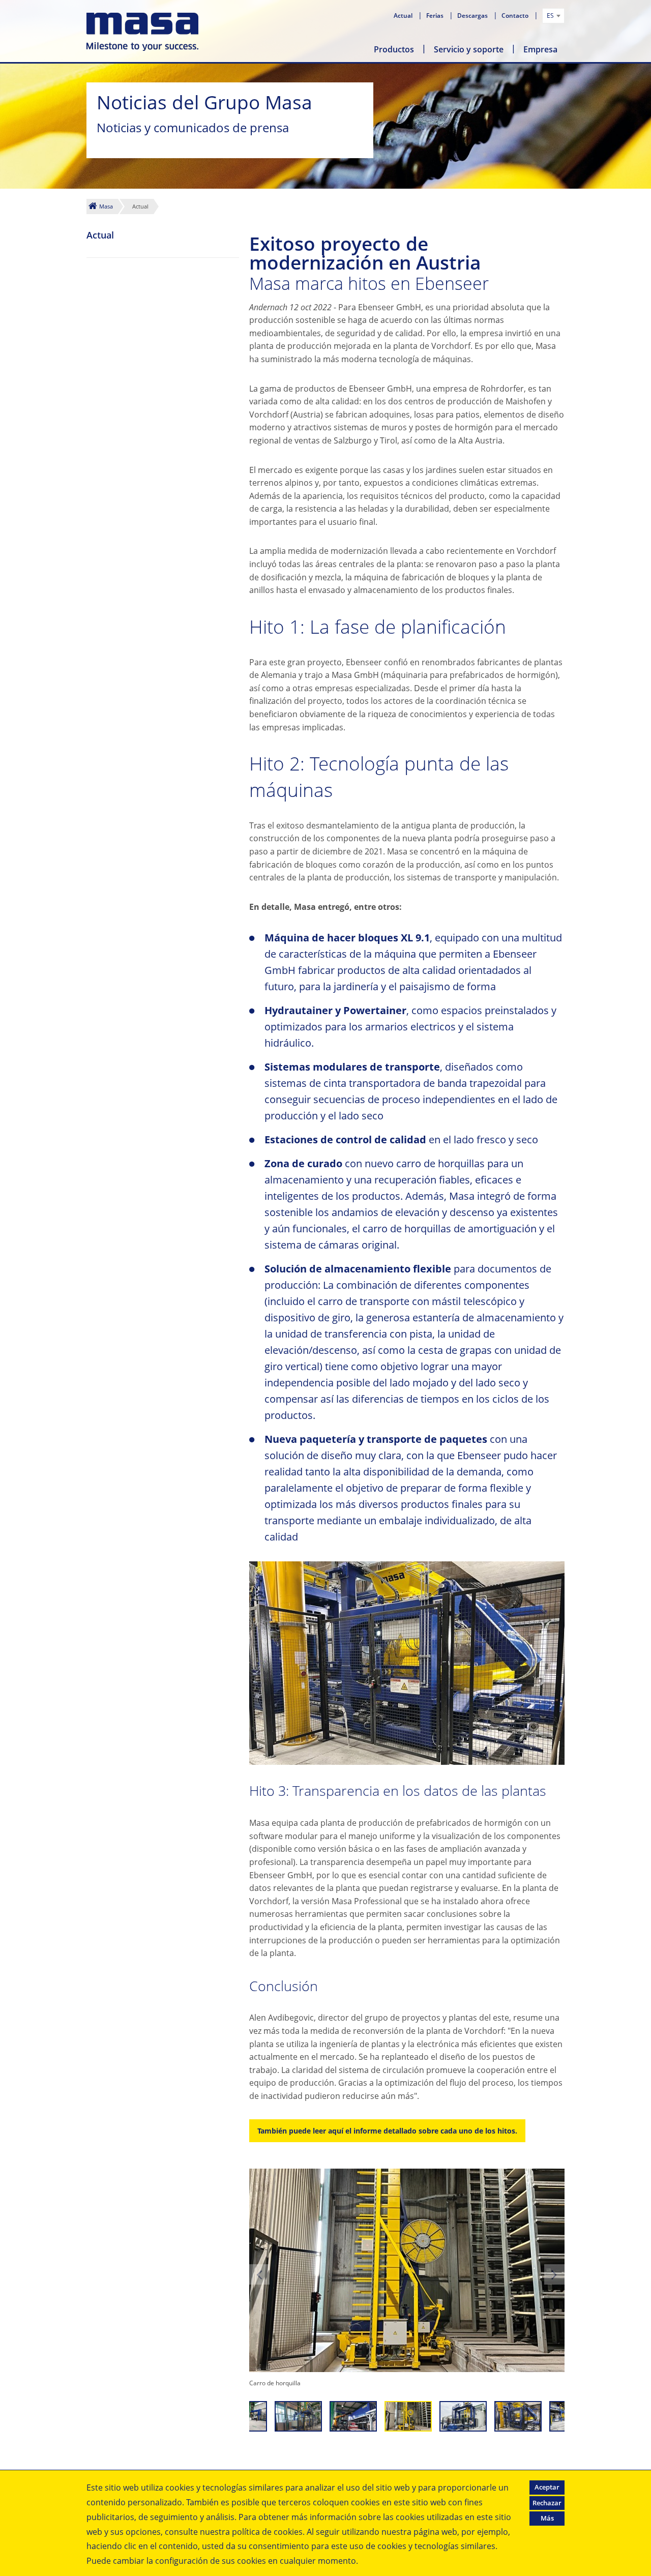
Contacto (516, 16)
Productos (394, 49)
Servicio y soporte (469, 49)
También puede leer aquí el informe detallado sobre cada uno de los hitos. (387, 2131)
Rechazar (547, 2503)
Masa (106, 206)
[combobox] (553, 16)
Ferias (436, 16)
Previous (259, 2274)
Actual (404, 16)
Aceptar (547, 2487)
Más (547, 2518)
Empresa (540, 49)
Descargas (473, 16)
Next (554, 2274)
